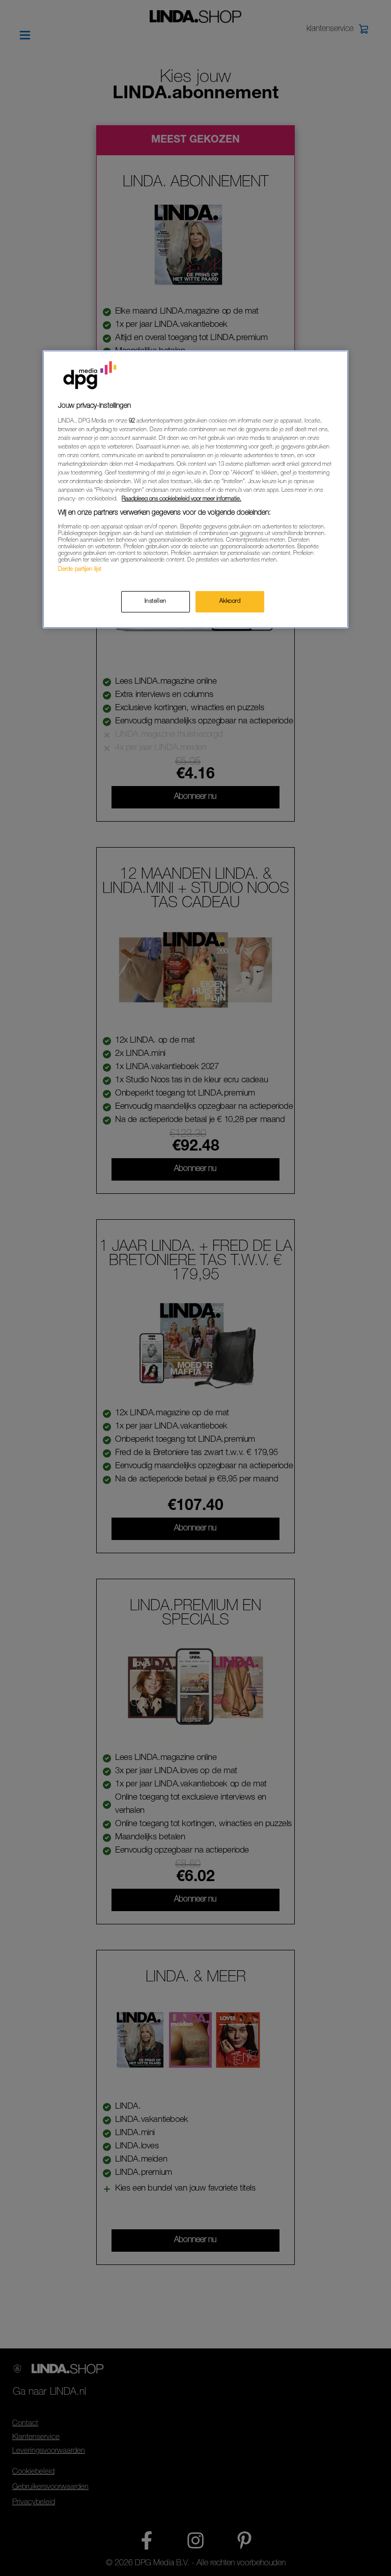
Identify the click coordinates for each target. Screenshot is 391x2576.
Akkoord (230, 601)
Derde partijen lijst (80, 569)
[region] (195, 489)
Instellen (156, 601)
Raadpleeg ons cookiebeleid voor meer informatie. (181, 499)
